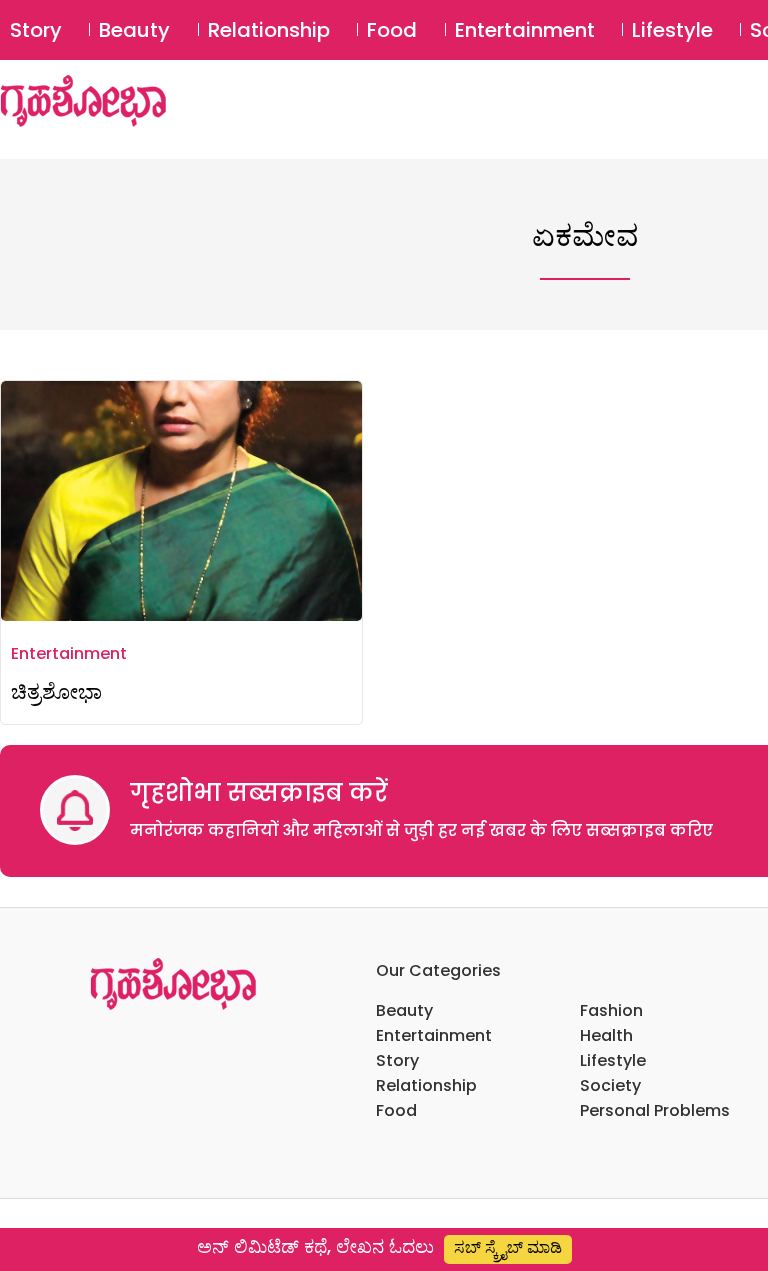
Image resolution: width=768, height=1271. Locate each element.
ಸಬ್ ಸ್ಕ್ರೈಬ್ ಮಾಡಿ (508, 1247)
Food (392, 30)
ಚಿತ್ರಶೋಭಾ (56, 691)
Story (36, 30)
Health (606, 1035)
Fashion (611, 1010)
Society (610, 1085)
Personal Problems (655, 1110)
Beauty (134, 30)
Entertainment (525, 30)
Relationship (269, 30)
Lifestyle (672, 30)
